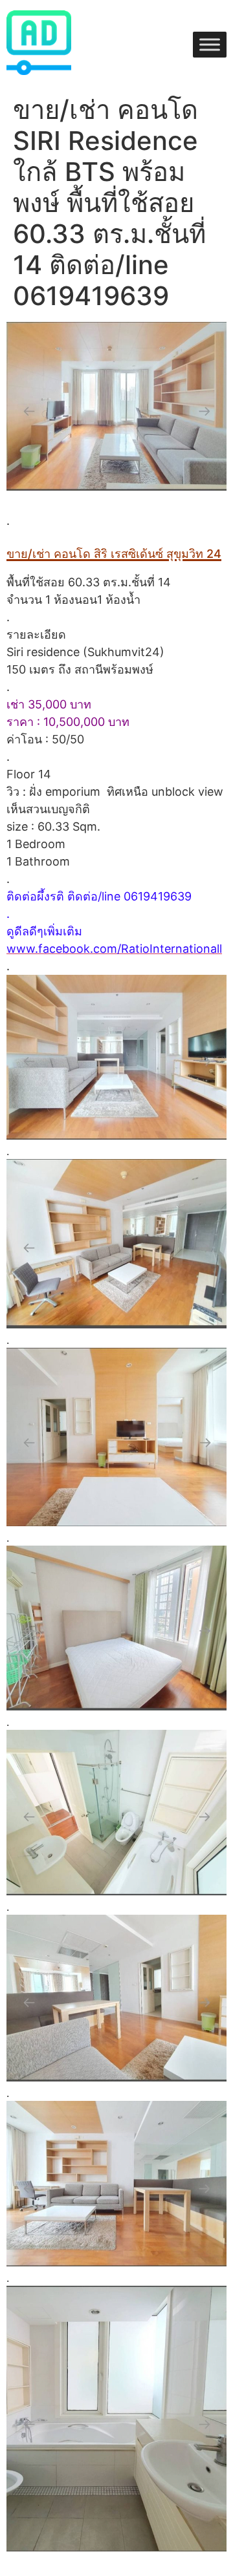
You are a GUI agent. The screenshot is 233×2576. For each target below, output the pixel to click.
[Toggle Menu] (210, 45)
